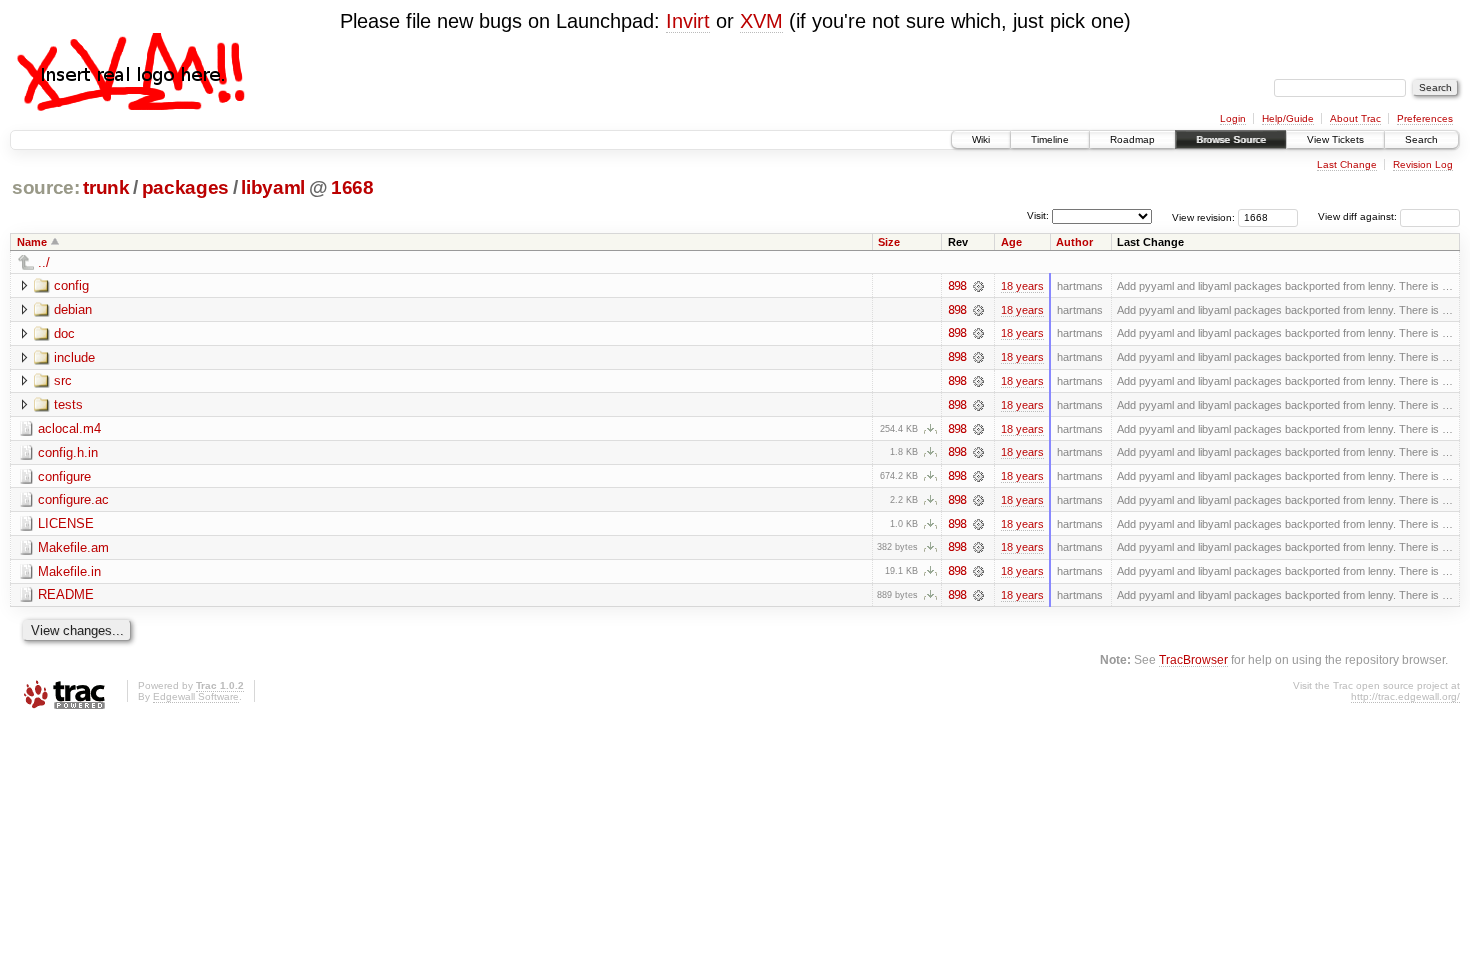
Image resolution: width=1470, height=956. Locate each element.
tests (68, 404)
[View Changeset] (978, 286)
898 (957, 286)
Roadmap (1132, 139)
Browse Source (1231, 139)
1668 (352, 187)
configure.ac (73, 499)
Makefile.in (69, 571)
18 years (1022, 286)
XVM (761, 21)
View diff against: (1359, 216)
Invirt (688, 21)
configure (64, 476)
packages (185, 187)
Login (1233, 118)
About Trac (1355, 118)
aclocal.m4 (69, 428)
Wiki (981, 139)
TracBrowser (1193, 659)
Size (889, 242)
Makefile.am (73, 547)
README (66, 594)
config (71, 285)
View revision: (1203, 216)
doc (64, 333)
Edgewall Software (196, 696)
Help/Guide (1288, 118)
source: (46, 187)
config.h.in (68, 452)
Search (1421, 139)
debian (73, 309)
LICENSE (66, 523)
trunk (106, 187)
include (74, 357)
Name (32, 242)
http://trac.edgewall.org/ (1405, 696)
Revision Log (1423, 164)
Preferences (1425, 118)
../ (44, 262)
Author (1074, 242)
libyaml (273, 187)
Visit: (1038, 215)
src (63, 380)
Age (1011, 242)
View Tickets (1335, 139)
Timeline (1050, 139)
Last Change (1347, 164)
